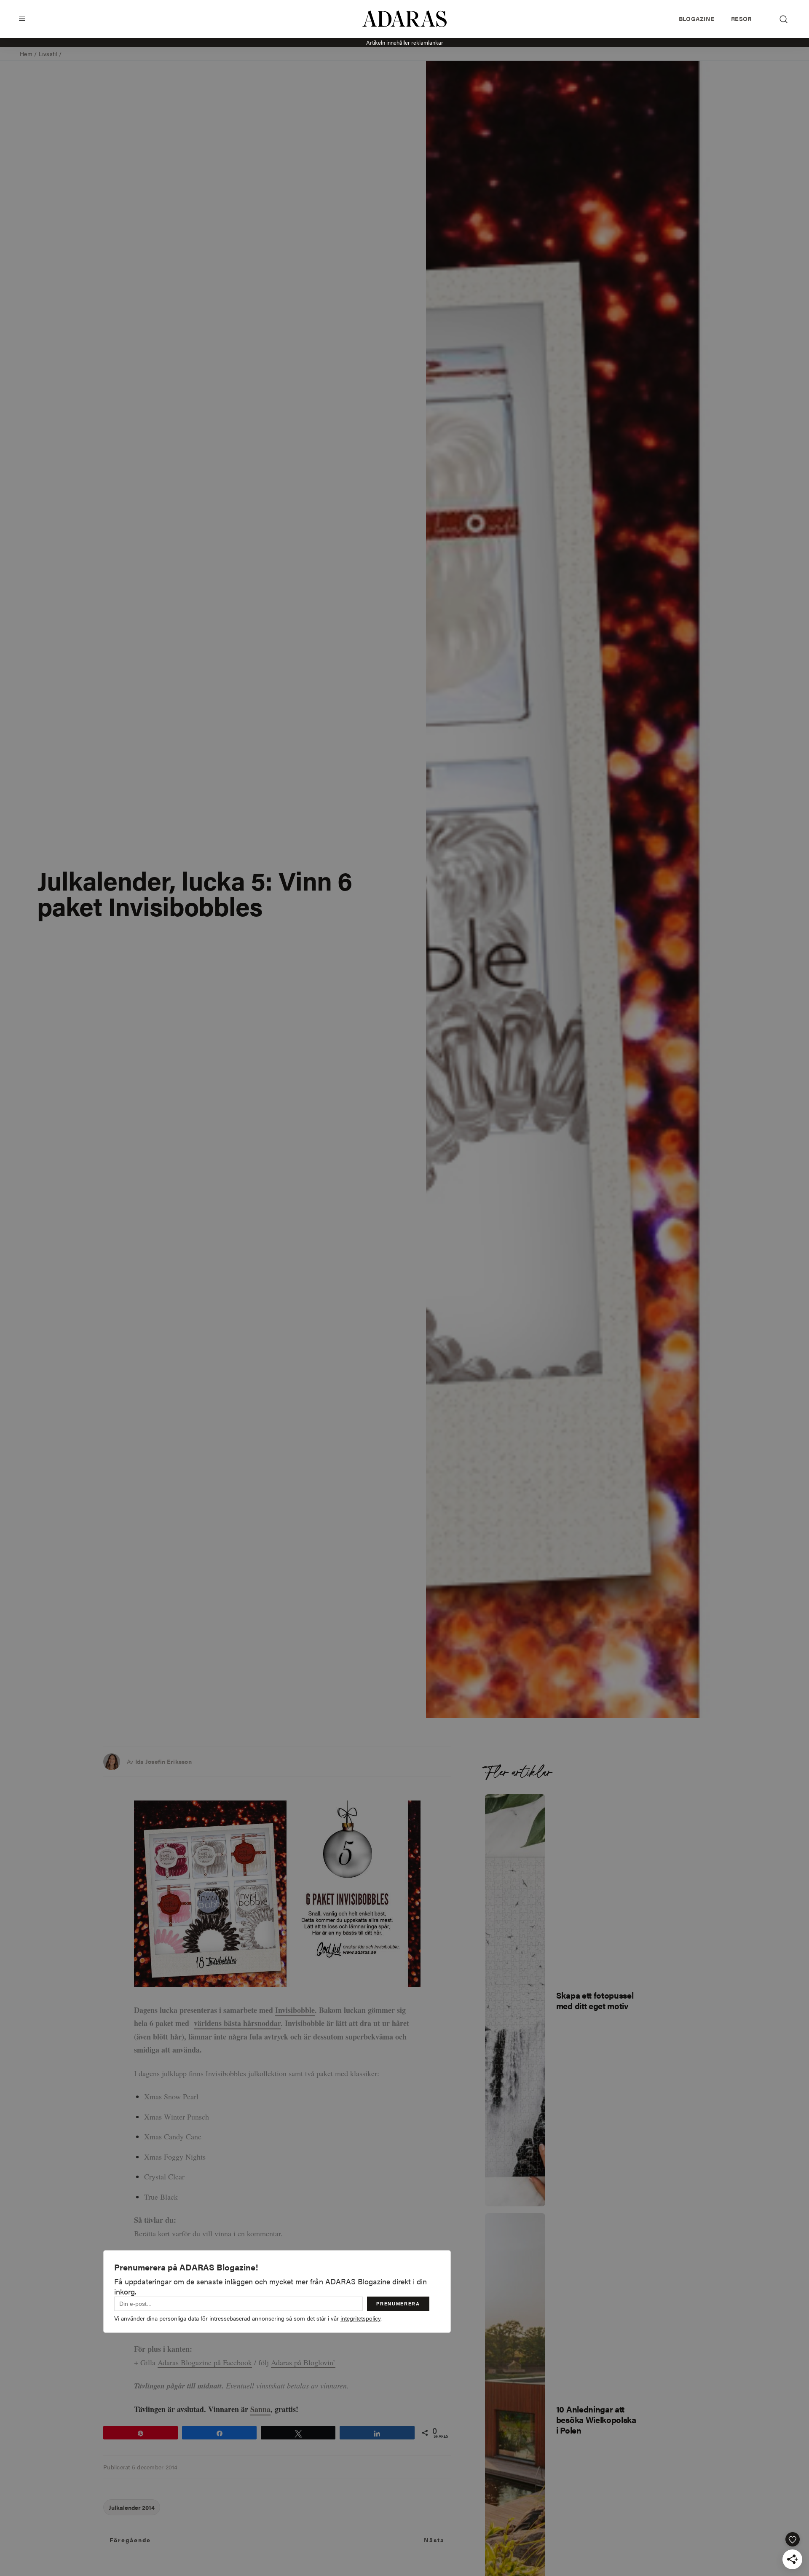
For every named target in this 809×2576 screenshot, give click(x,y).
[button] (22, 19)
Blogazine (696, 19)
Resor (741, 19)
